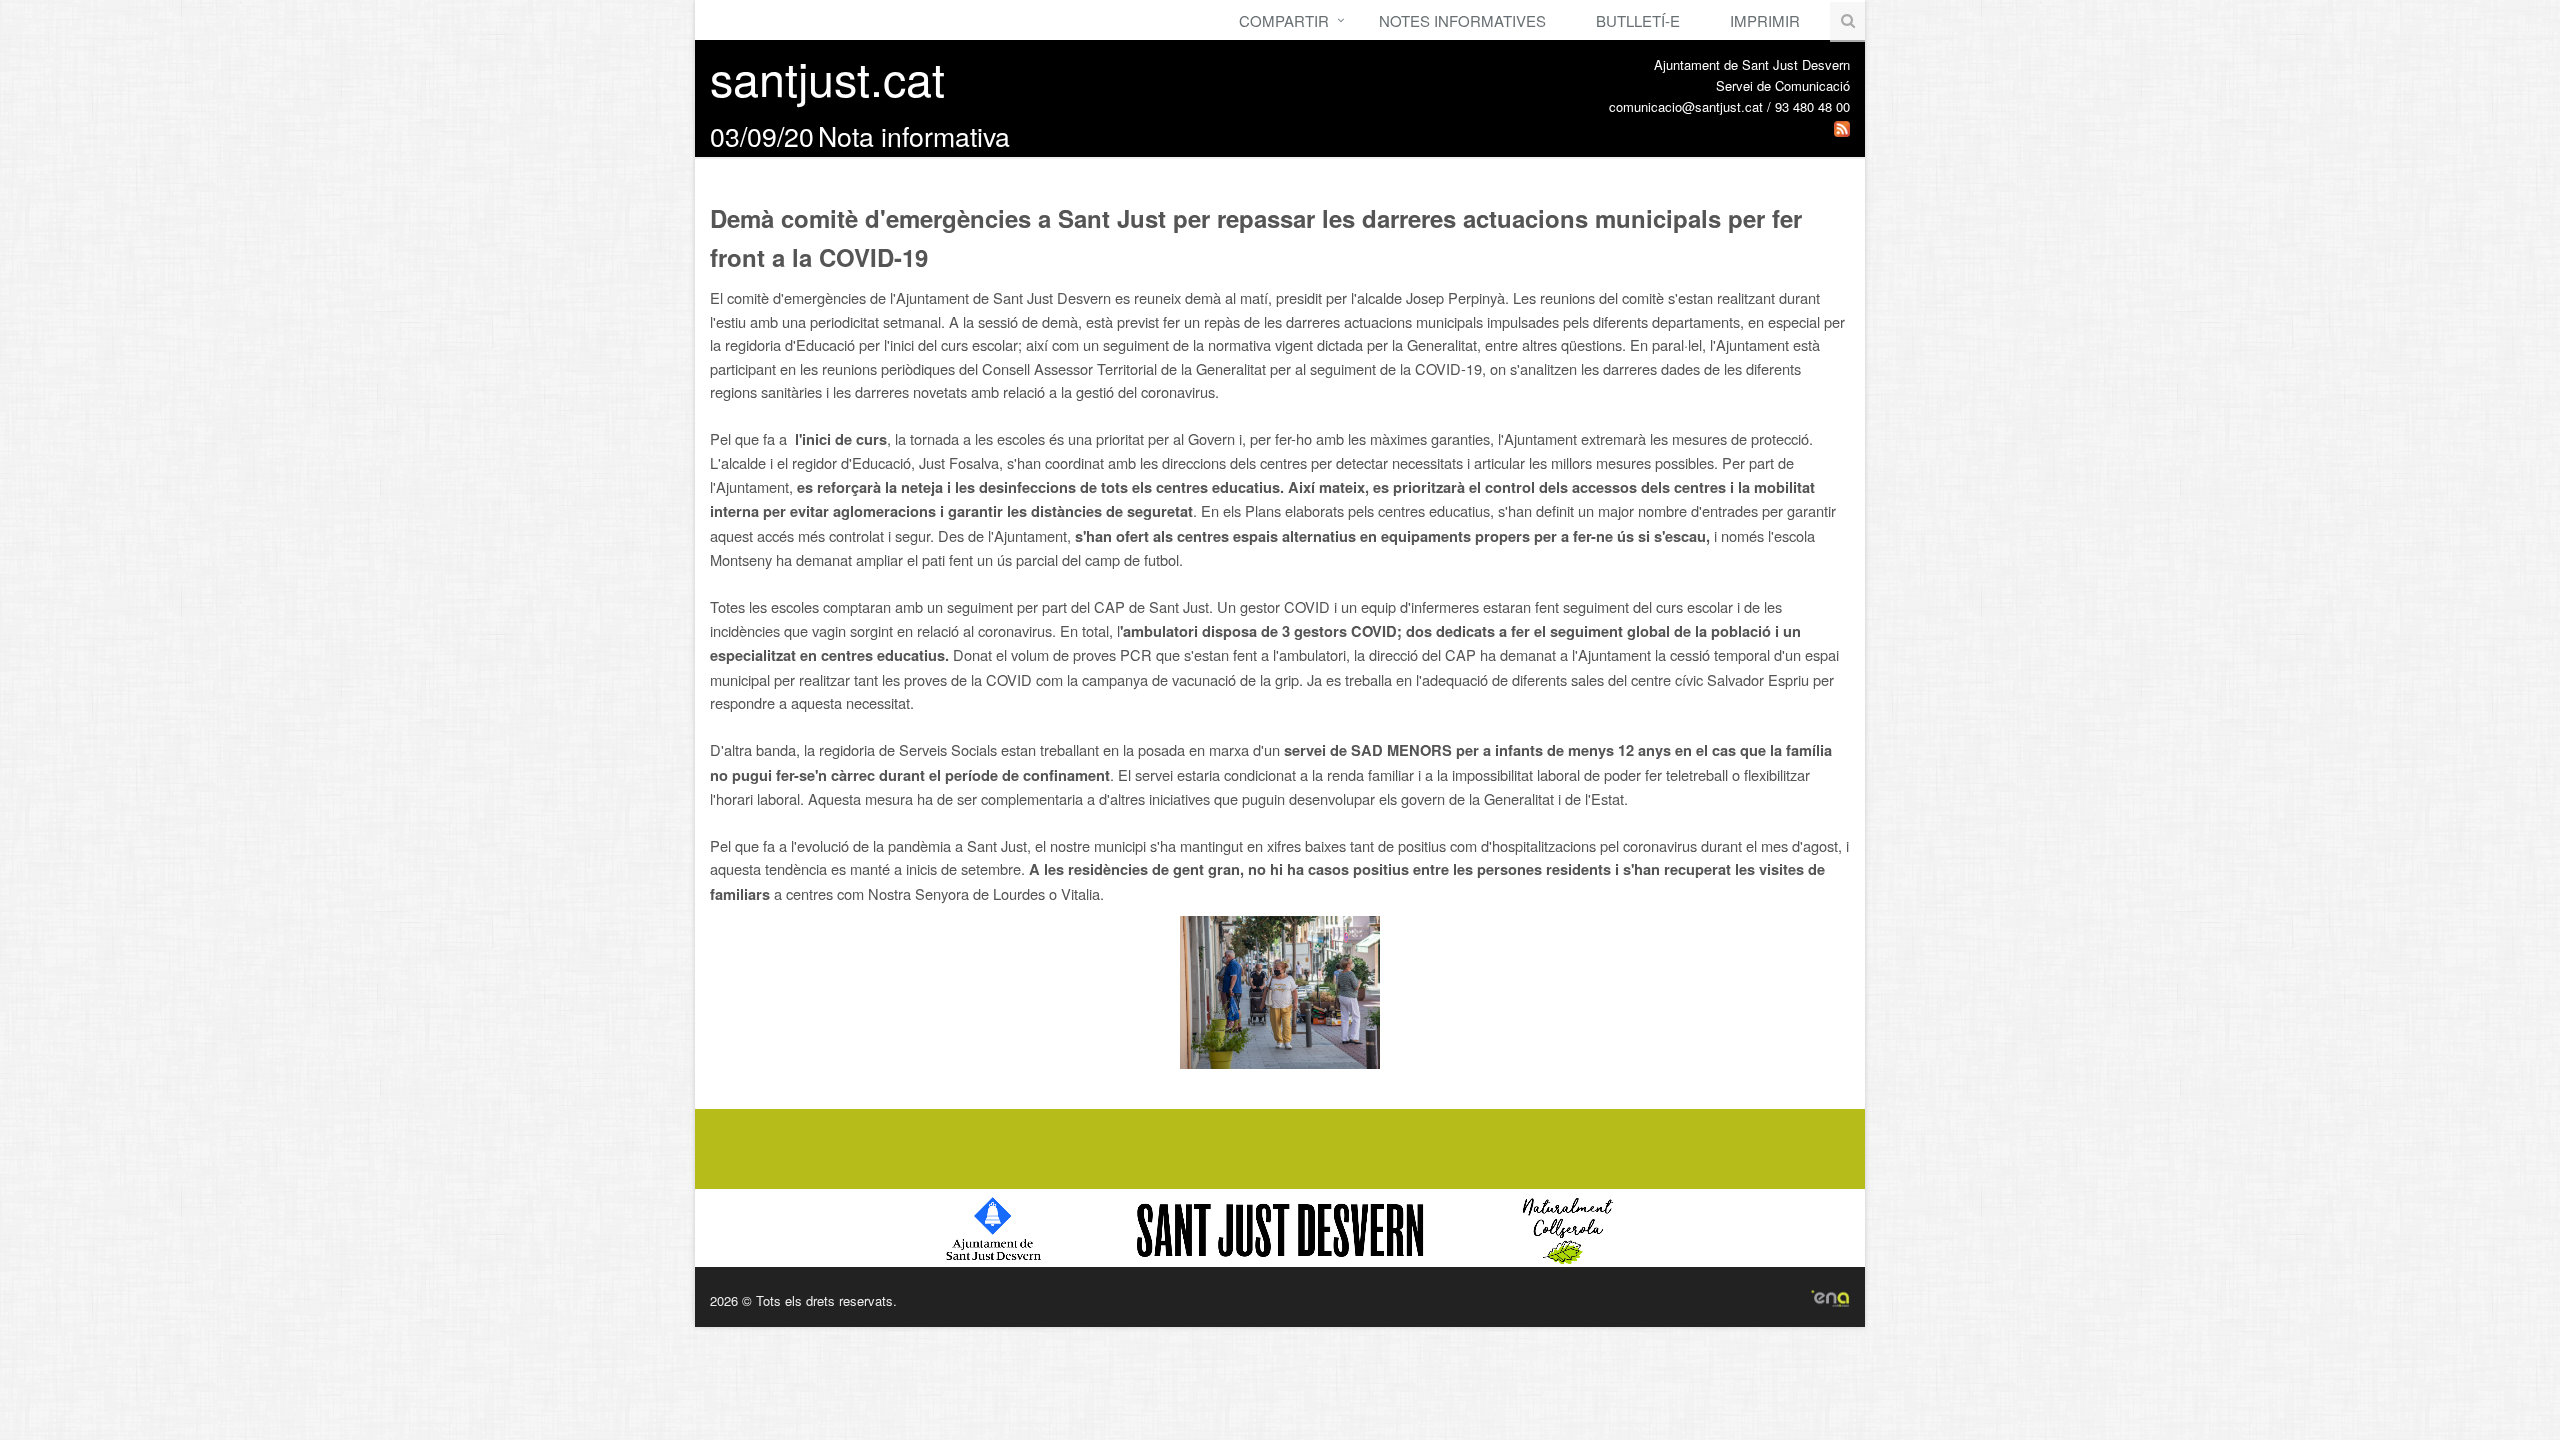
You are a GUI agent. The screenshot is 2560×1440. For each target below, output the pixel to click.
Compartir (1284, 20)
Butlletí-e (1638, 20)
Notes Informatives (1462, 20)
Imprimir (1765, 20)
